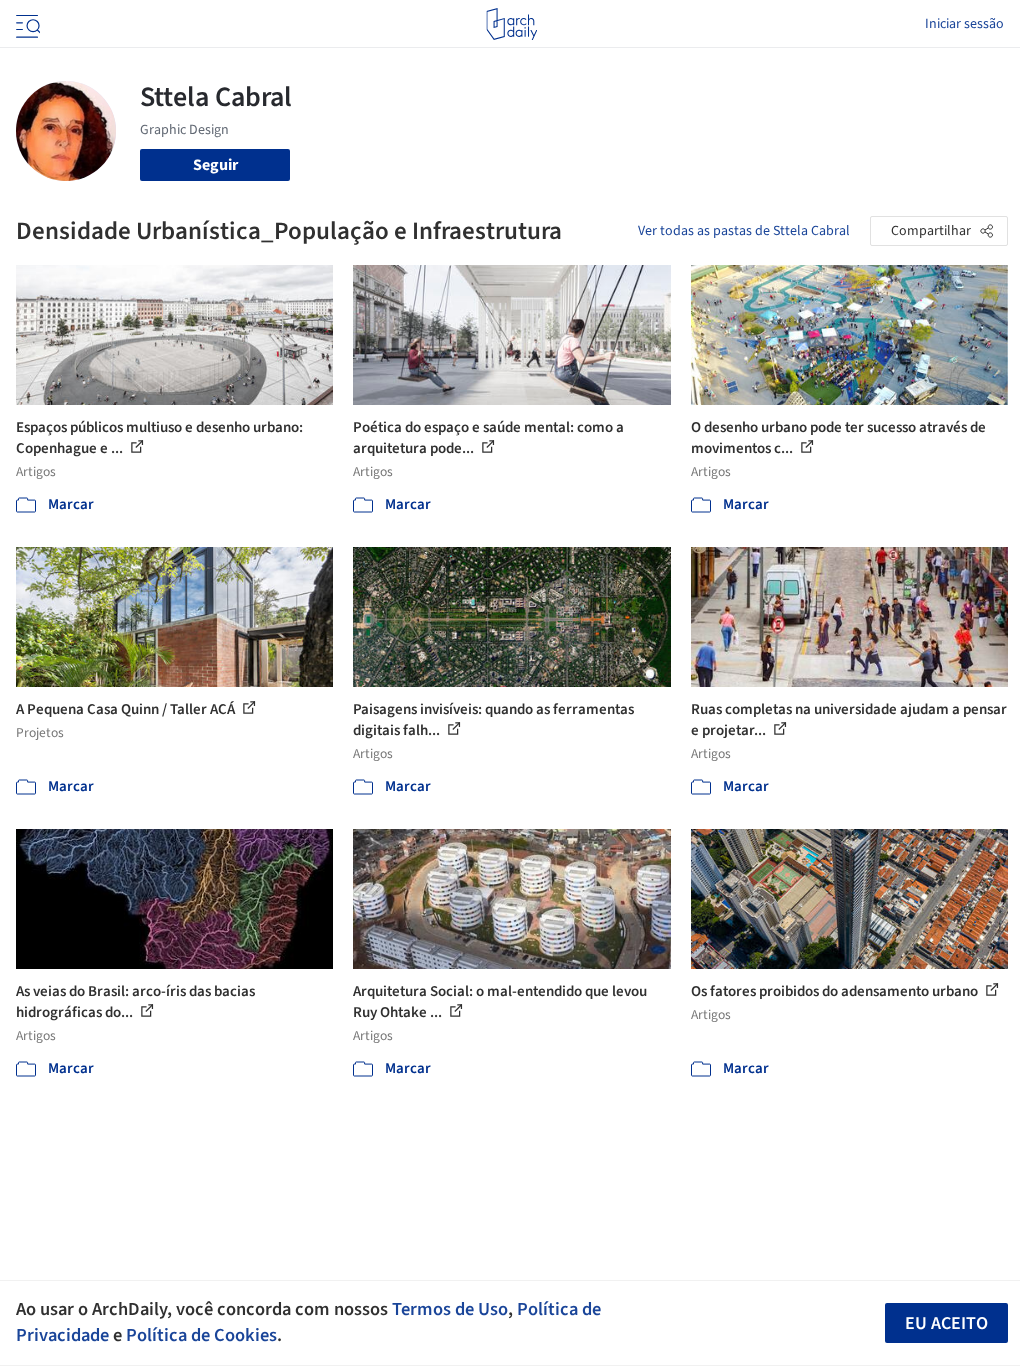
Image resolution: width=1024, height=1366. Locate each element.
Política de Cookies (201, 1335)
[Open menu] (26, 24)
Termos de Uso (450, 1309)
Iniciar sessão (964, 24)
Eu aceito (946, 1323)
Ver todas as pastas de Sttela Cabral (744, 231)
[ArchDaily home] (511, 24)
